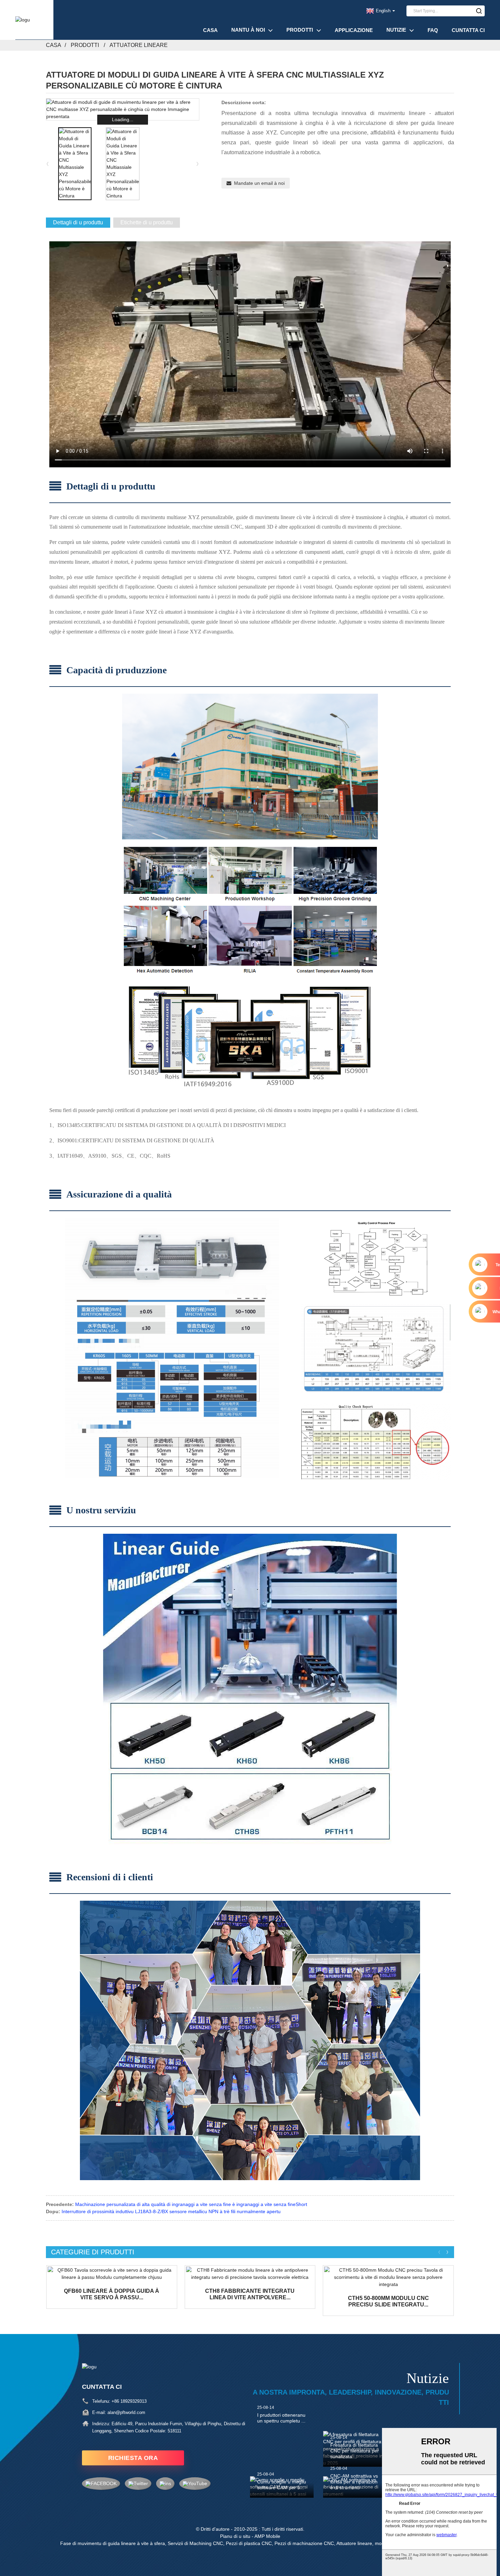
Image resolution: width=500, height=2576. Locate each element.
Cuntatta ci (468, 30)
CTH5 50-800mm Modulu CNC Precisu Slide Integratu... (388, 2301)
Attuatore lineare (139, 45)
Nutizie (396, 30)
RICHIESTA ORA (133, 2458)
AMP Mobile (267, 2536)
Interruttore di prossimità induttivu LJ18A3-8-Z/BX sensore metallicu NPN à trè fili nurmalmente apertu (171, 2211)
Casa (210, 30)
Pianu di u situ (235, 2536)
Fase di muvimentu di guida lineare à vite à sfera (113, 2543)
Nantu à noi (248, 30)
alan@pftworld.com (126, 2412)
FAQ (433, 30)
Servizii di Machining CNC (195, 2543)
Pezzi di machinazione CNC (304, 2543)
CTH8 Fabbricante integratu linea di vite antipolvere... (250, 2294)
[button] (198, 164)
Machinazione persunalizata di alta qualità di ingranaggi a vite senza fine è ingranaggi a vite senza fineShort (191, 2204)
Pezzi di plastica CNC (249, 2543)
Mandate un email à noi (259, 183)
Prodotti (300, 30)
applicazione (354, 30)
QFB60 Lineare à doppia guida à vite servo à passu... (112, 2294)
